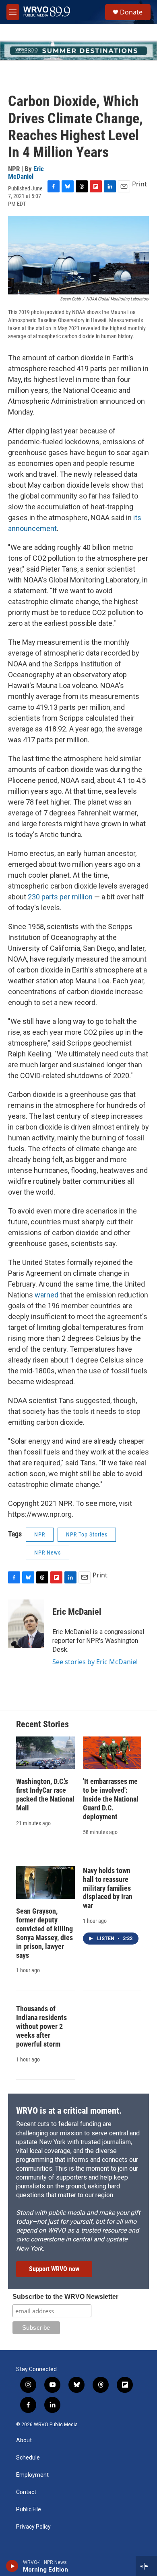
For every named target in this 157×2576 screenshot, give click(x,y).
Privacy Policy (33, 2527)
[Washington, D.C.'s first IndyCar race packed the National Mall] (45, 1753)
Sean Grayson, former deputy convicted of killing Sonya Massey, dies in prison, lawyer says (44, 1933)
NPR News (48, 1553)
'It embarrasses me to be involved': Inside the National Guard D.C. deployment (111, 1799)
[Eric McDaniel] (26, 1624)
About (24, 2440)
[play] (12, 2566)
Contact (26, 2492)
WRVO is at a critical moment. (69, 2111)
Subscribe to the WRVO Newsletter (65, 2297)
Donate (131, 12)
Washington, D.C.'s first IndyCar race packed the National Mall (45, 1795)
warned (46, 1295)
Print (139, 184)
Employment (32, 2475)
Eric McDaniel (26, 173)
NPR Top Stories (87, 1534)
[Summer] (78, 51)
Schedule (28, 2458)
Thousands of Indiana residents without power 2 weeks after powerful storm (41, 2026)
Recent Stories (42, 1724)
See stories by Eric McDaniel (95, 1662)
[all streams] (146, 2566)
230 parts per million (60, 897)
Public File (29, 2510)
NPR (40, 1534)
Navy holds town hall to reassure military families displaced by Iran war (108, 1888)
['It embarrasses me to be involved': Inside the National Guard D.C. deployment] (112, 1753)
